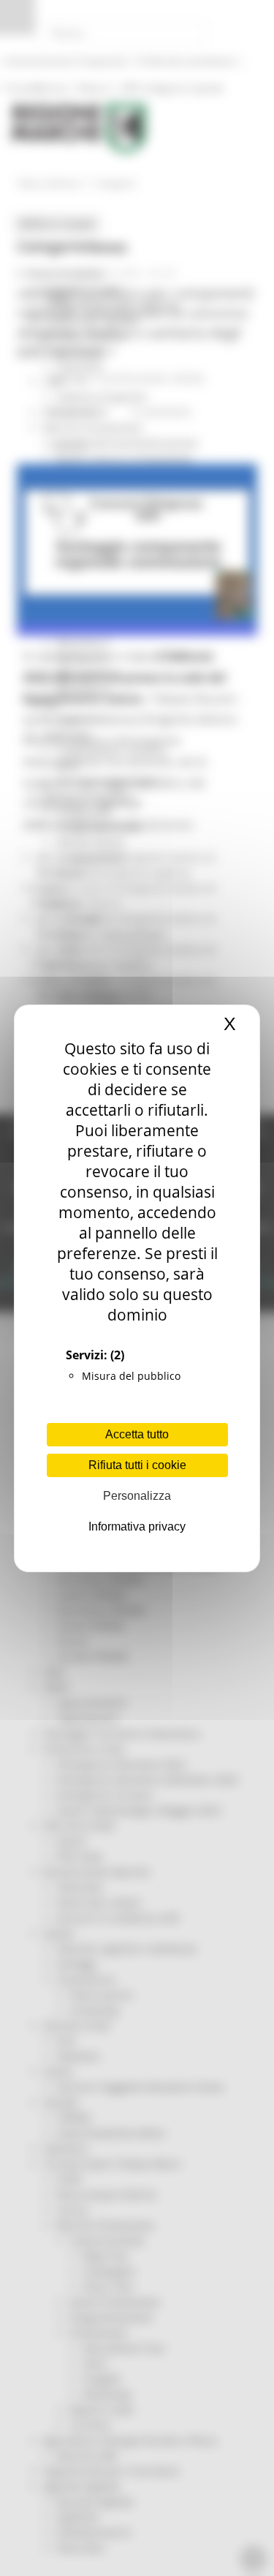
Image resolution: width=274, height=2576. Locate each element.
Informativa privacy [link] (137, 1527)
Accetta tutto (137, 1434)
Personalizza (137, 1496)
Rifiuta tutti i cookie (137, 1465)
